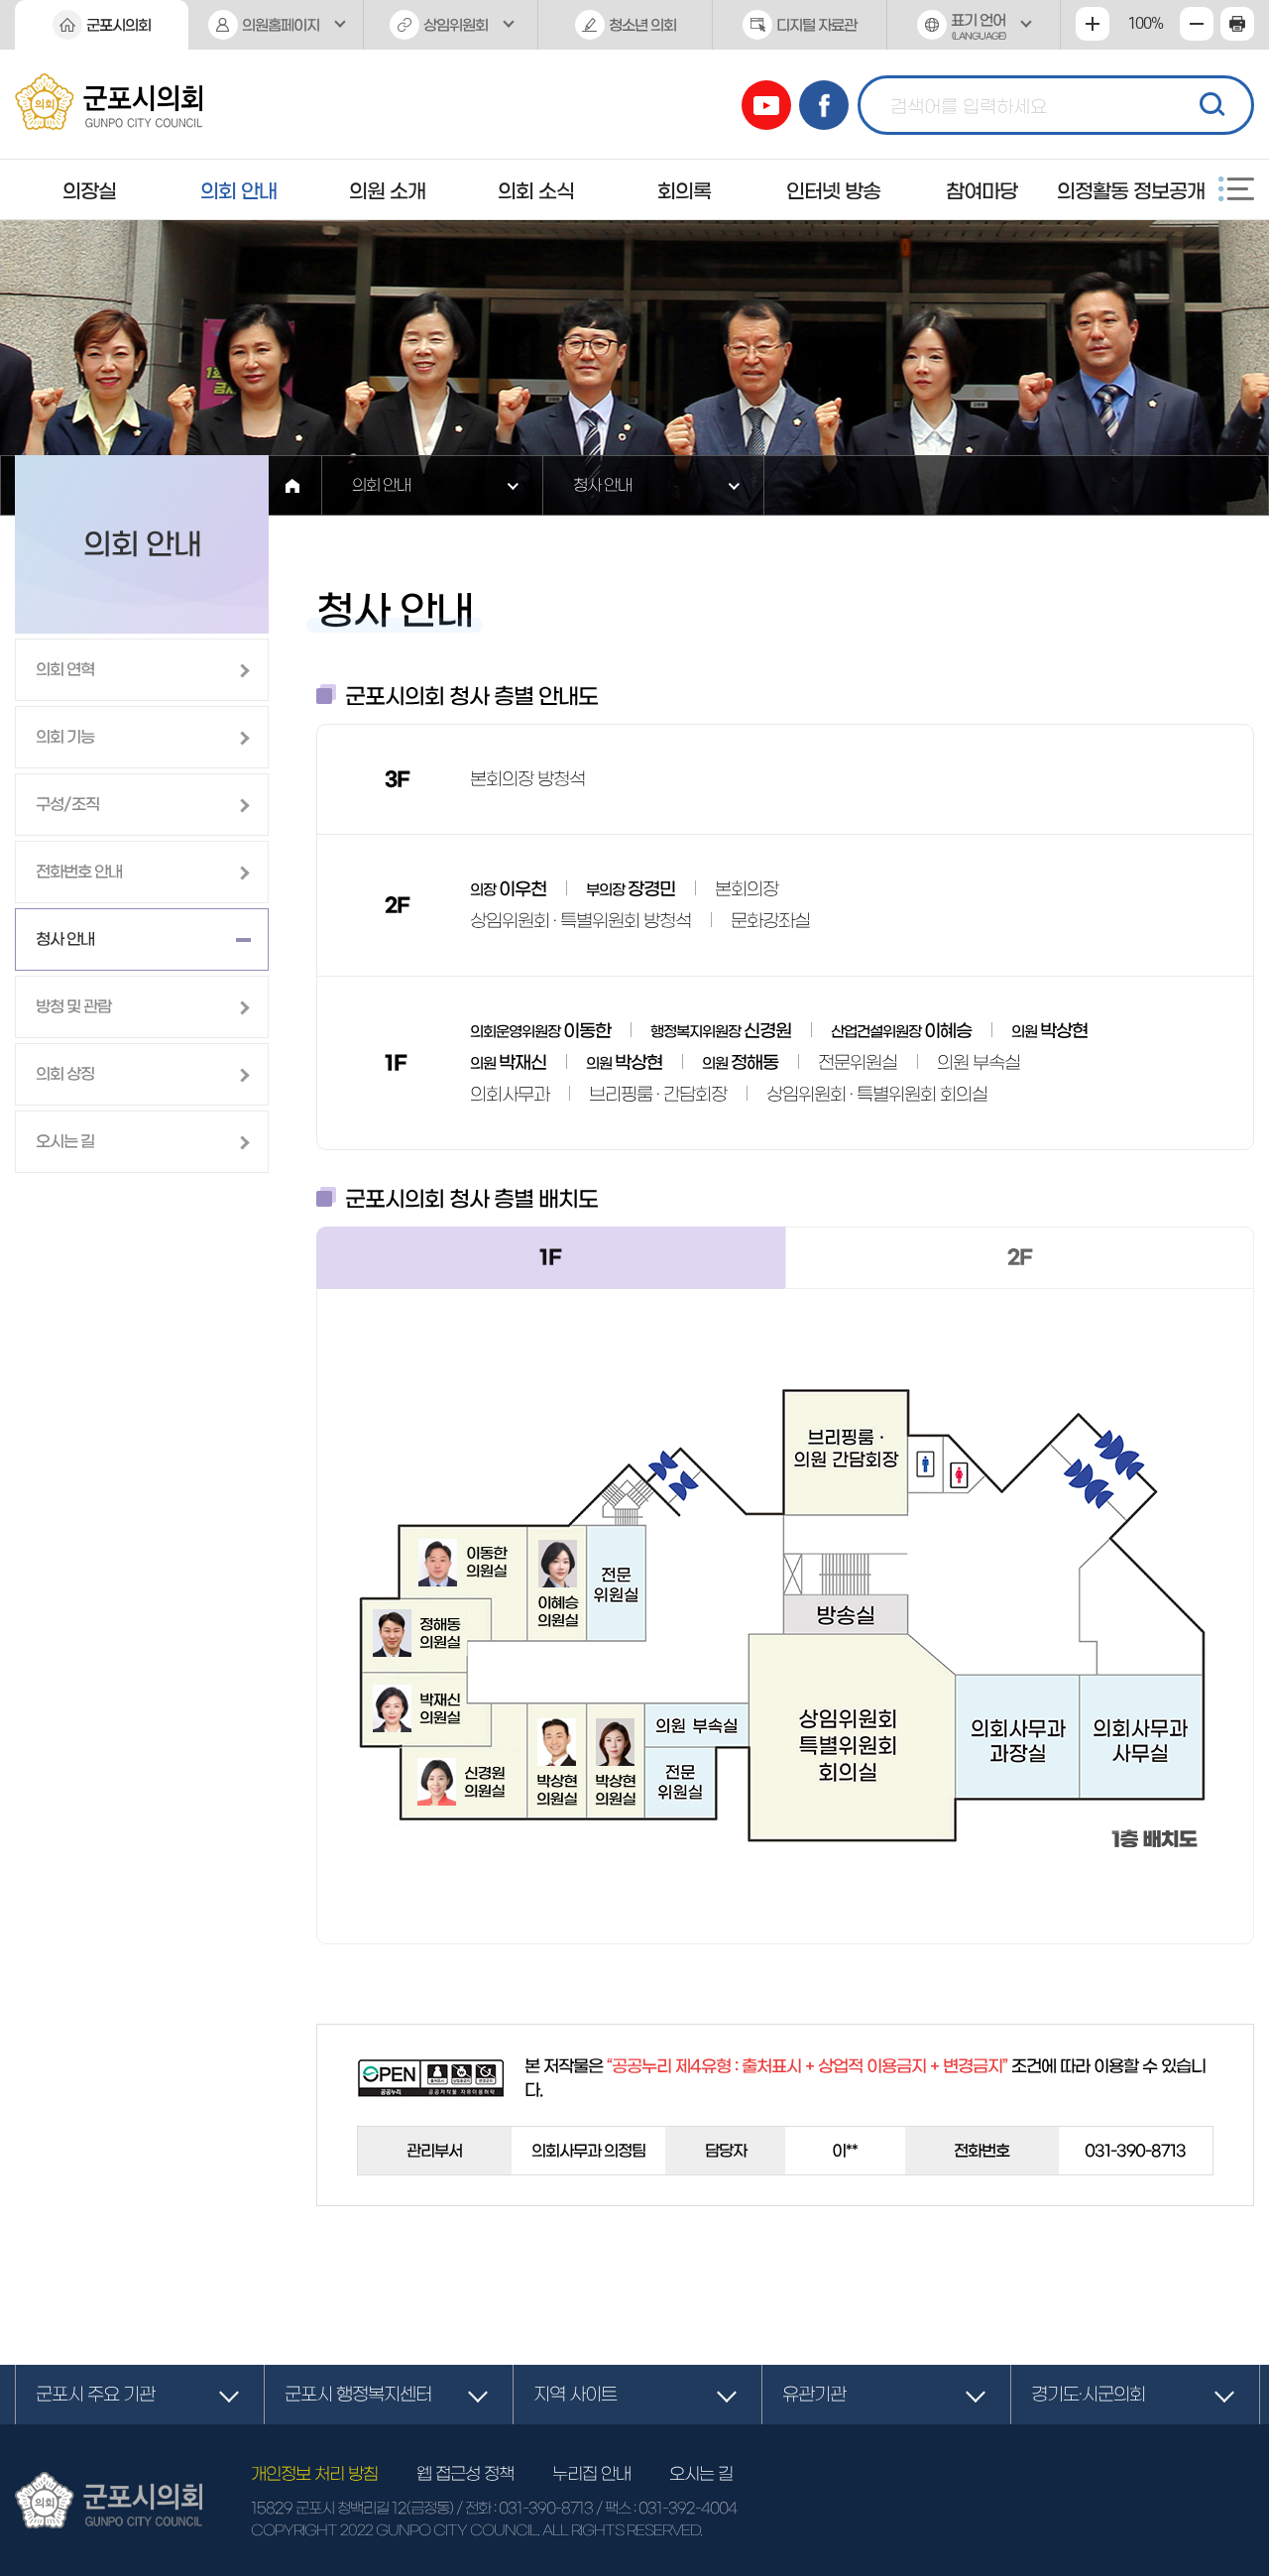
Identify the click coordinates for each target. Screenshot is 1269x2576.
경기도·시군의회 (1088, 2395)
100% (1145, 24)
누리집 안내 (591, 2473)
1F (550, 1257)
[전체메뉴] (1236, 188)
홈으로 (293, 485)
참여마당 (981, 191)
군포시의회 (118, 25)
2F (1020, 1257)
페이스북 (824, 105)
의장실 (89, 191)
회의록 (684, 191)
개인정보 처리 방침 (314, 2473)
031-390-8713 (546, 2508)
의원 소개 (387, 191)
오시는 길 (701, 2473)
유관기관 (814, 2395)
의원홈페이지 (281, 25)
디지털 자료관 (816, 25)
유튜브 (766, 105)
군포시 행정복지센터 (358, 2395)
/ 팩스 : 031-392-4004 (666, 2508)
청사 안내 (602, 485)
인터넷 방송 (833, 191)
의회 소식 (536, 191)
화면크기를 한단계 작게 (1197, 24)
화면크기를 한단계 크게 (1093, 24)
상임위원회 (456, 25)
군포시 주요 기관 (95, 2395)
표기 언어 (978, 27)
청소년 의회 (642, 25)
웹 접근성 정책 (465, 2473)
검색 (1210, 102)
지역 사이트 (575, 2395)
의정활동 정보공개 (1131, 191)
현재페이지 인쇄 (1237, 24)
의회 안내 (238, 191)
